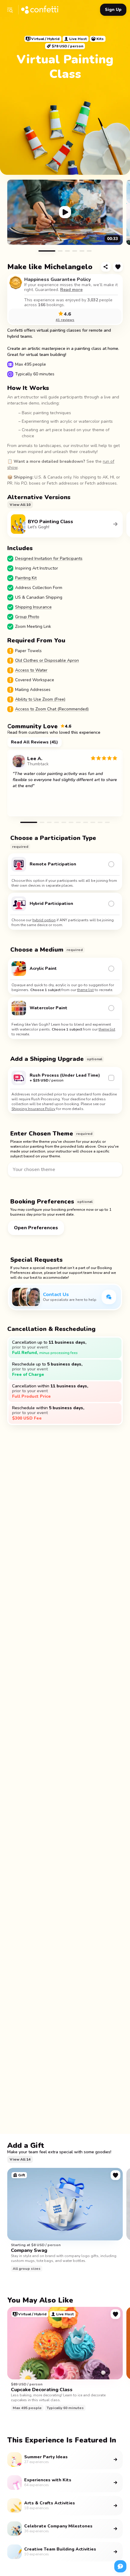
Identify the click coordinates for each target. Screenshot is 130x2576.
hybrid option (44, 920)
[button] (10, 10)
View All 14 (20, 2159)
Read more (71, 290)
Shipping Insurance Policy (33, 1109)
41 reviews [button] (65, 320)
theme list (85, 990)
